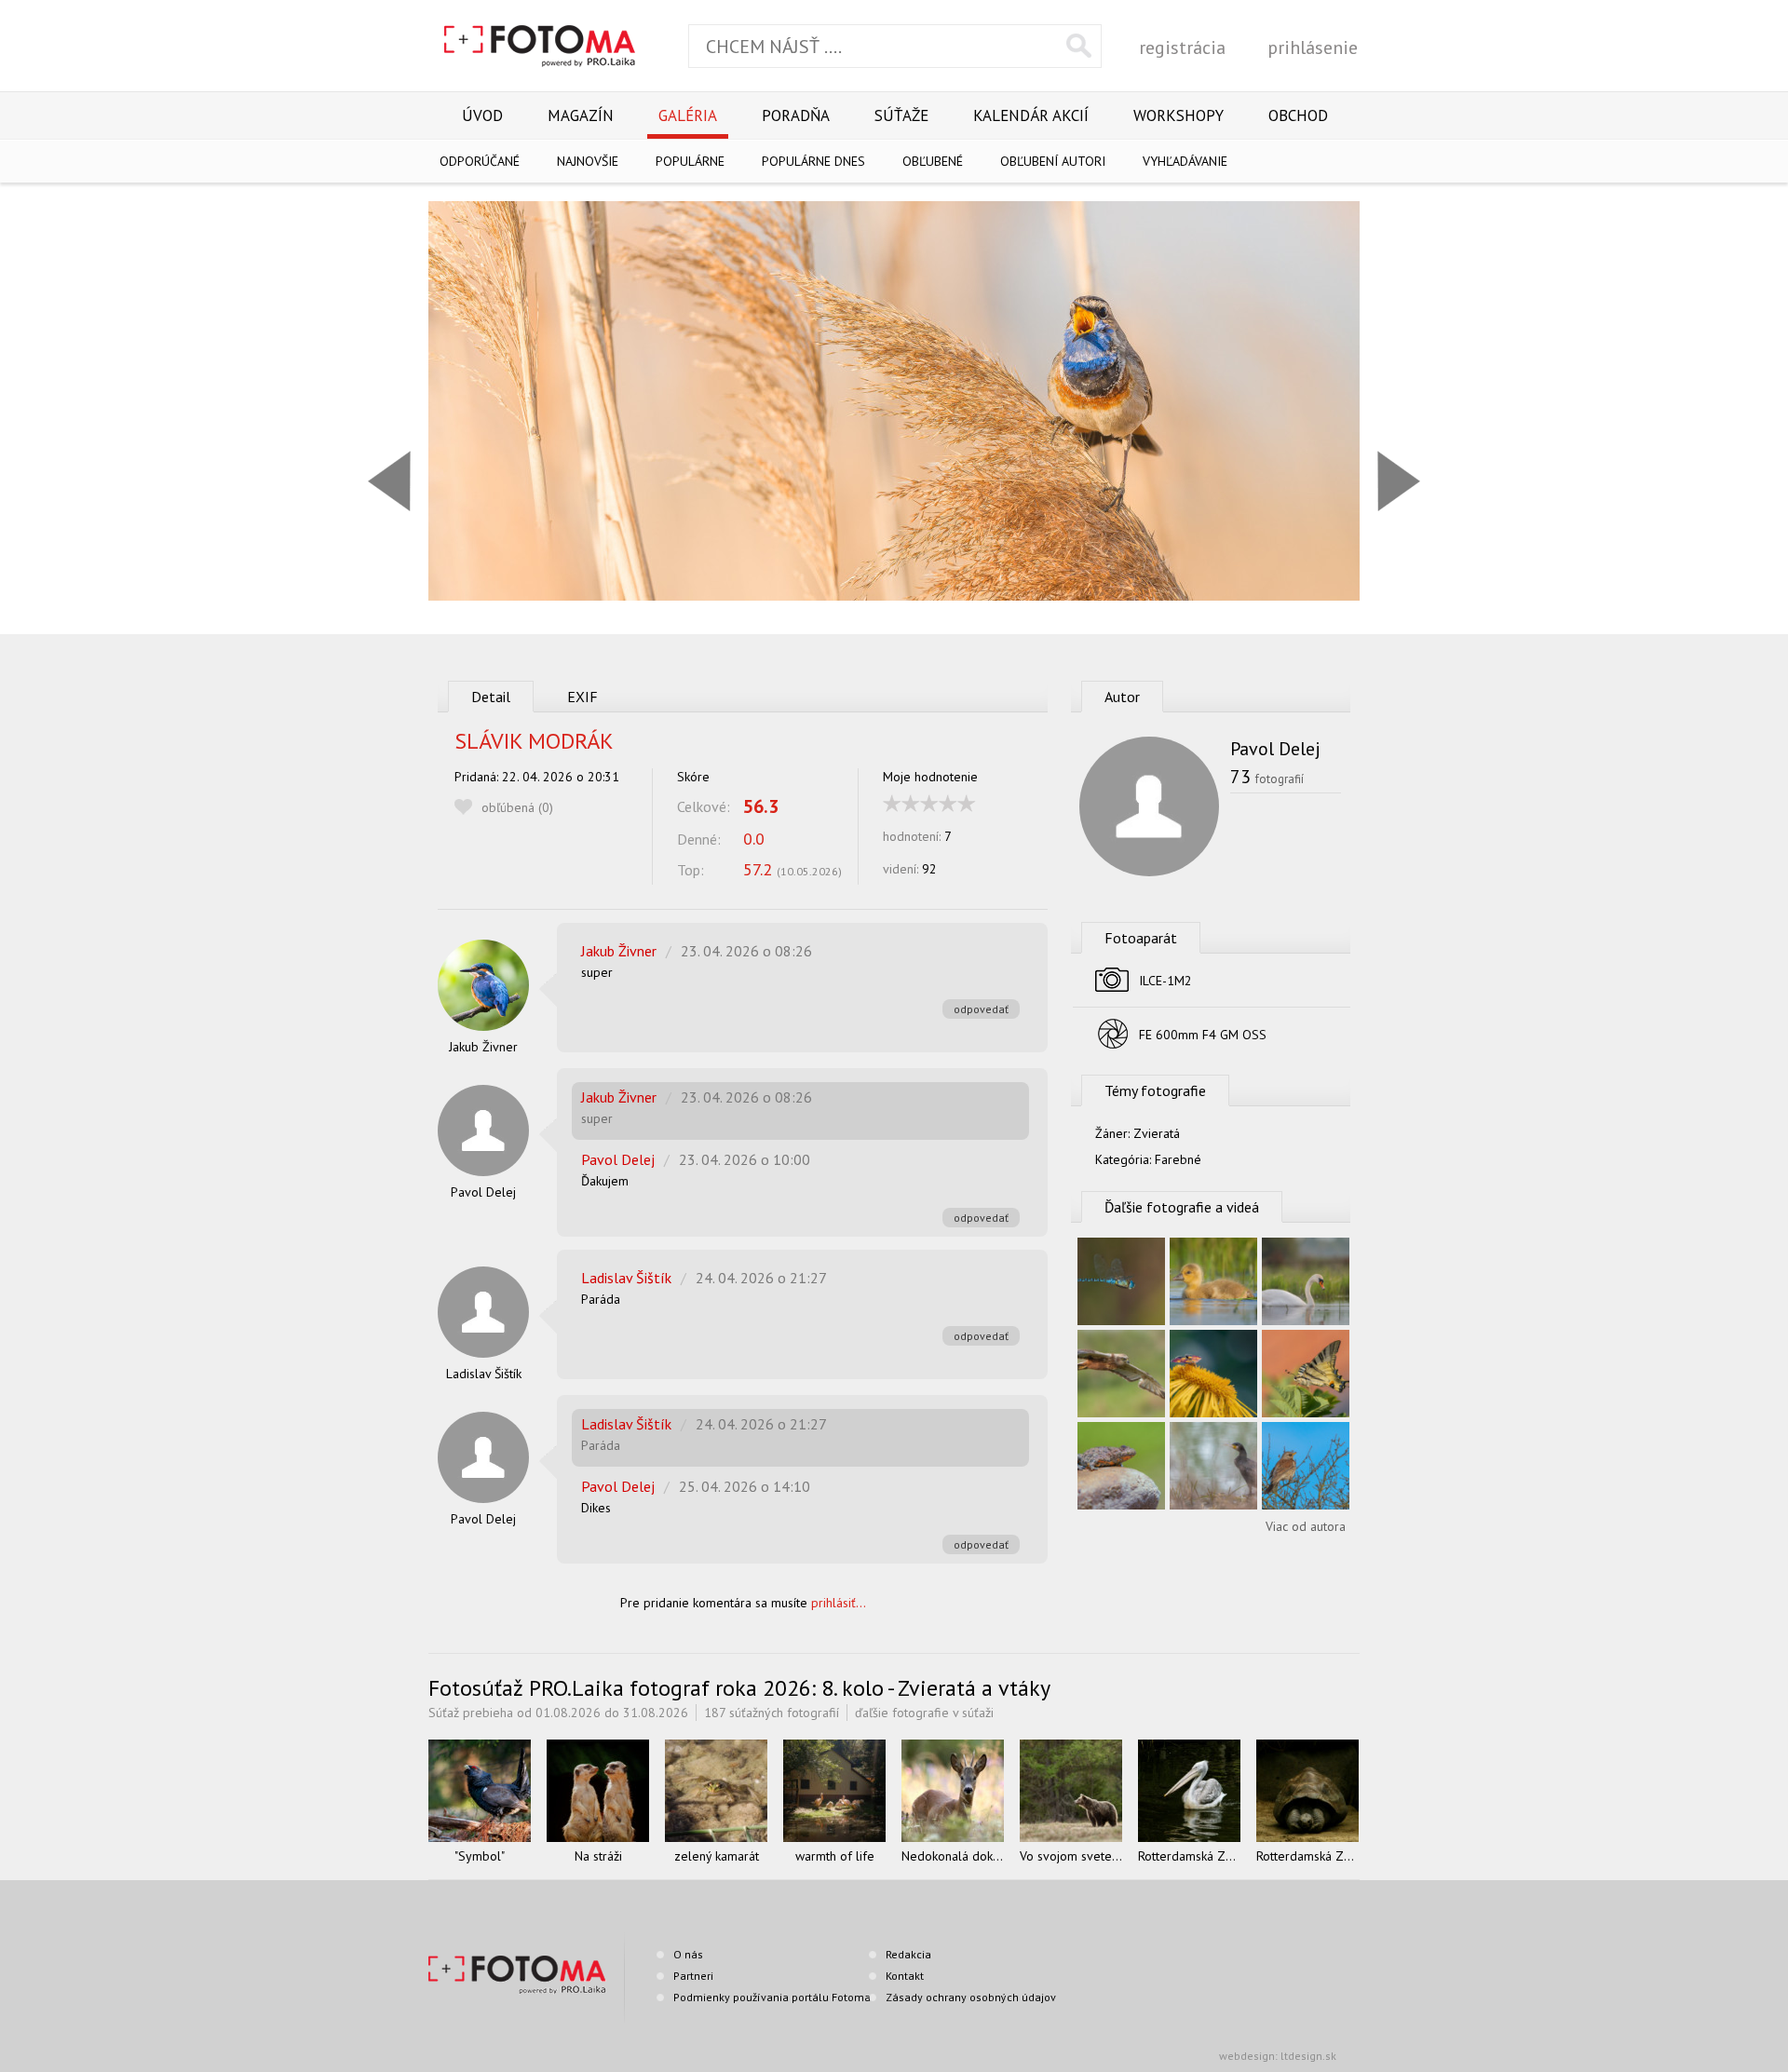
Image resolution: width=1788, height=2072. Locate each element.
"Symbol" (480, 1856)
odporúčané (480, 161)
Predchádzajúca (389, 481)
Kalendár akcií (1031, 115)
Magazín (581, 115)
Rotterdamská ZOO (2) (1189, 1856)
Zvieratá (1157, 1133)
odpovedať (981, 1009)
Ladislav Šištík (484, 1374)
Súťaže (901, 115)
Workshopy (1178, 115)
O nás (688, 1954)
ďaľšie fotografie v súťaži (924, 1713)
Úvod (482, 115)
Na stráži (598, 1856)
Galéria (688, 115)
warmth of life (835, 1856)
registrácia (1182, 47)
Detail (491, 697)
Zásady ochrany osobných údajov (971, 1997)
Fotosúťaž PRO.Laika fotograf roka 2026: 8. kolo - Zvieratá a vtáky (739, 1688)
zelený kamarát (717, 1856)
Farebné (1178, 1159)
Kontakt (905, 1976)
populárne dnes (813, 161)
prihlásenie (1313, 47)
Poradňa (796, 115)
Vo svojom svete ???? (1071, 1856)
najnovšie (588, 161)
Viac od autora (1306, 1526)
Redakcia (908, 1954)
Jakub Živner (483, 1047)
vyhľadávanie (1185, 161)
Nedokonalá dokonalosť (953, 1856)
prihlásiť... (839, 1603)
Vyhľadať (1079, 46)
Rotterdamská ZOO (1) (1307, 1856)
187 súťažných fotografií (772, 1713)
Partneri (693, 1976)
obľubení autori (1053, 161)
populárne (690, 161)
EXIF (582, 697)
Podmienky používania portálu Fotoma (772, 1997)
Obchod (1298, 115)
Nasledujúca (1399, 481)
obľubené (933, 161)
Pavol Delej (483, 1192)
